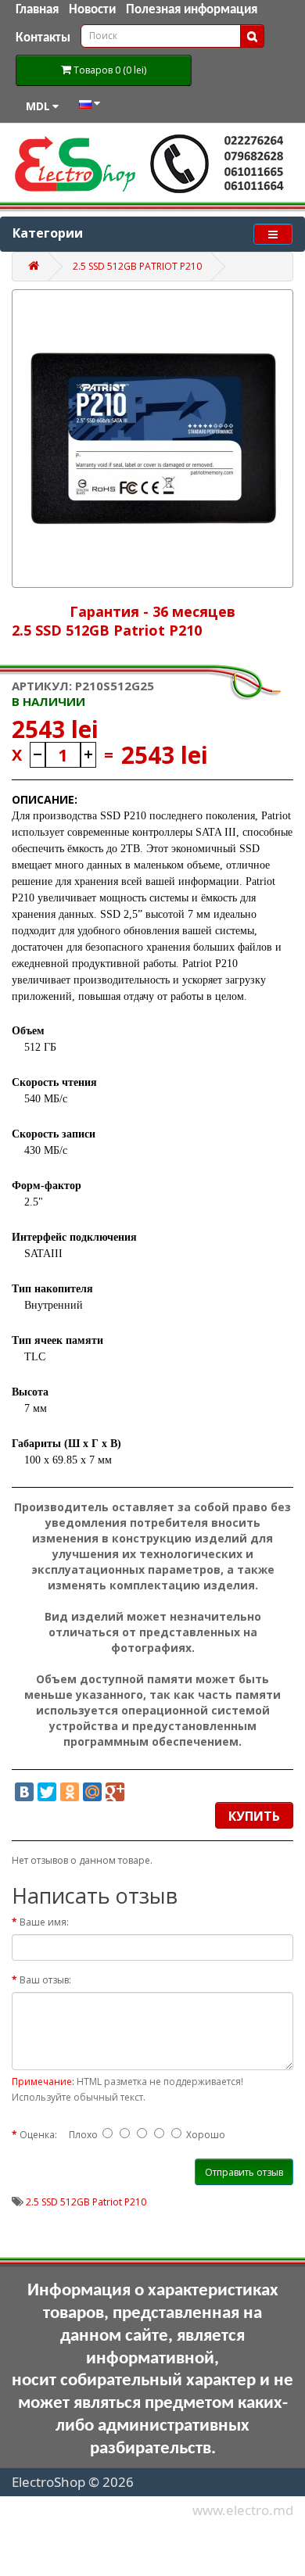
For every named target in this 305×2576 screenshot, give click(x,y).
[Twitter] (47, 1792)
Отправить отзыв (244, 2172)
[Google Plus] (115, 1792)
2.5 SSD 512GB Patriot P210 (137, 266)
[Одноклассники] (70, 1792)
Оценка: (38, 2135)
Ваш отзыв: (45, 1980)
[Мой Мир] (92, 1792)
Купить (254, 1816)
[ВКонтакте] (24, 1792)
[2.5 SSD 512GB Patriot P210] (152, 439)
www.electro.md (243, 2510)
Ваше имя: (44, 1922)
